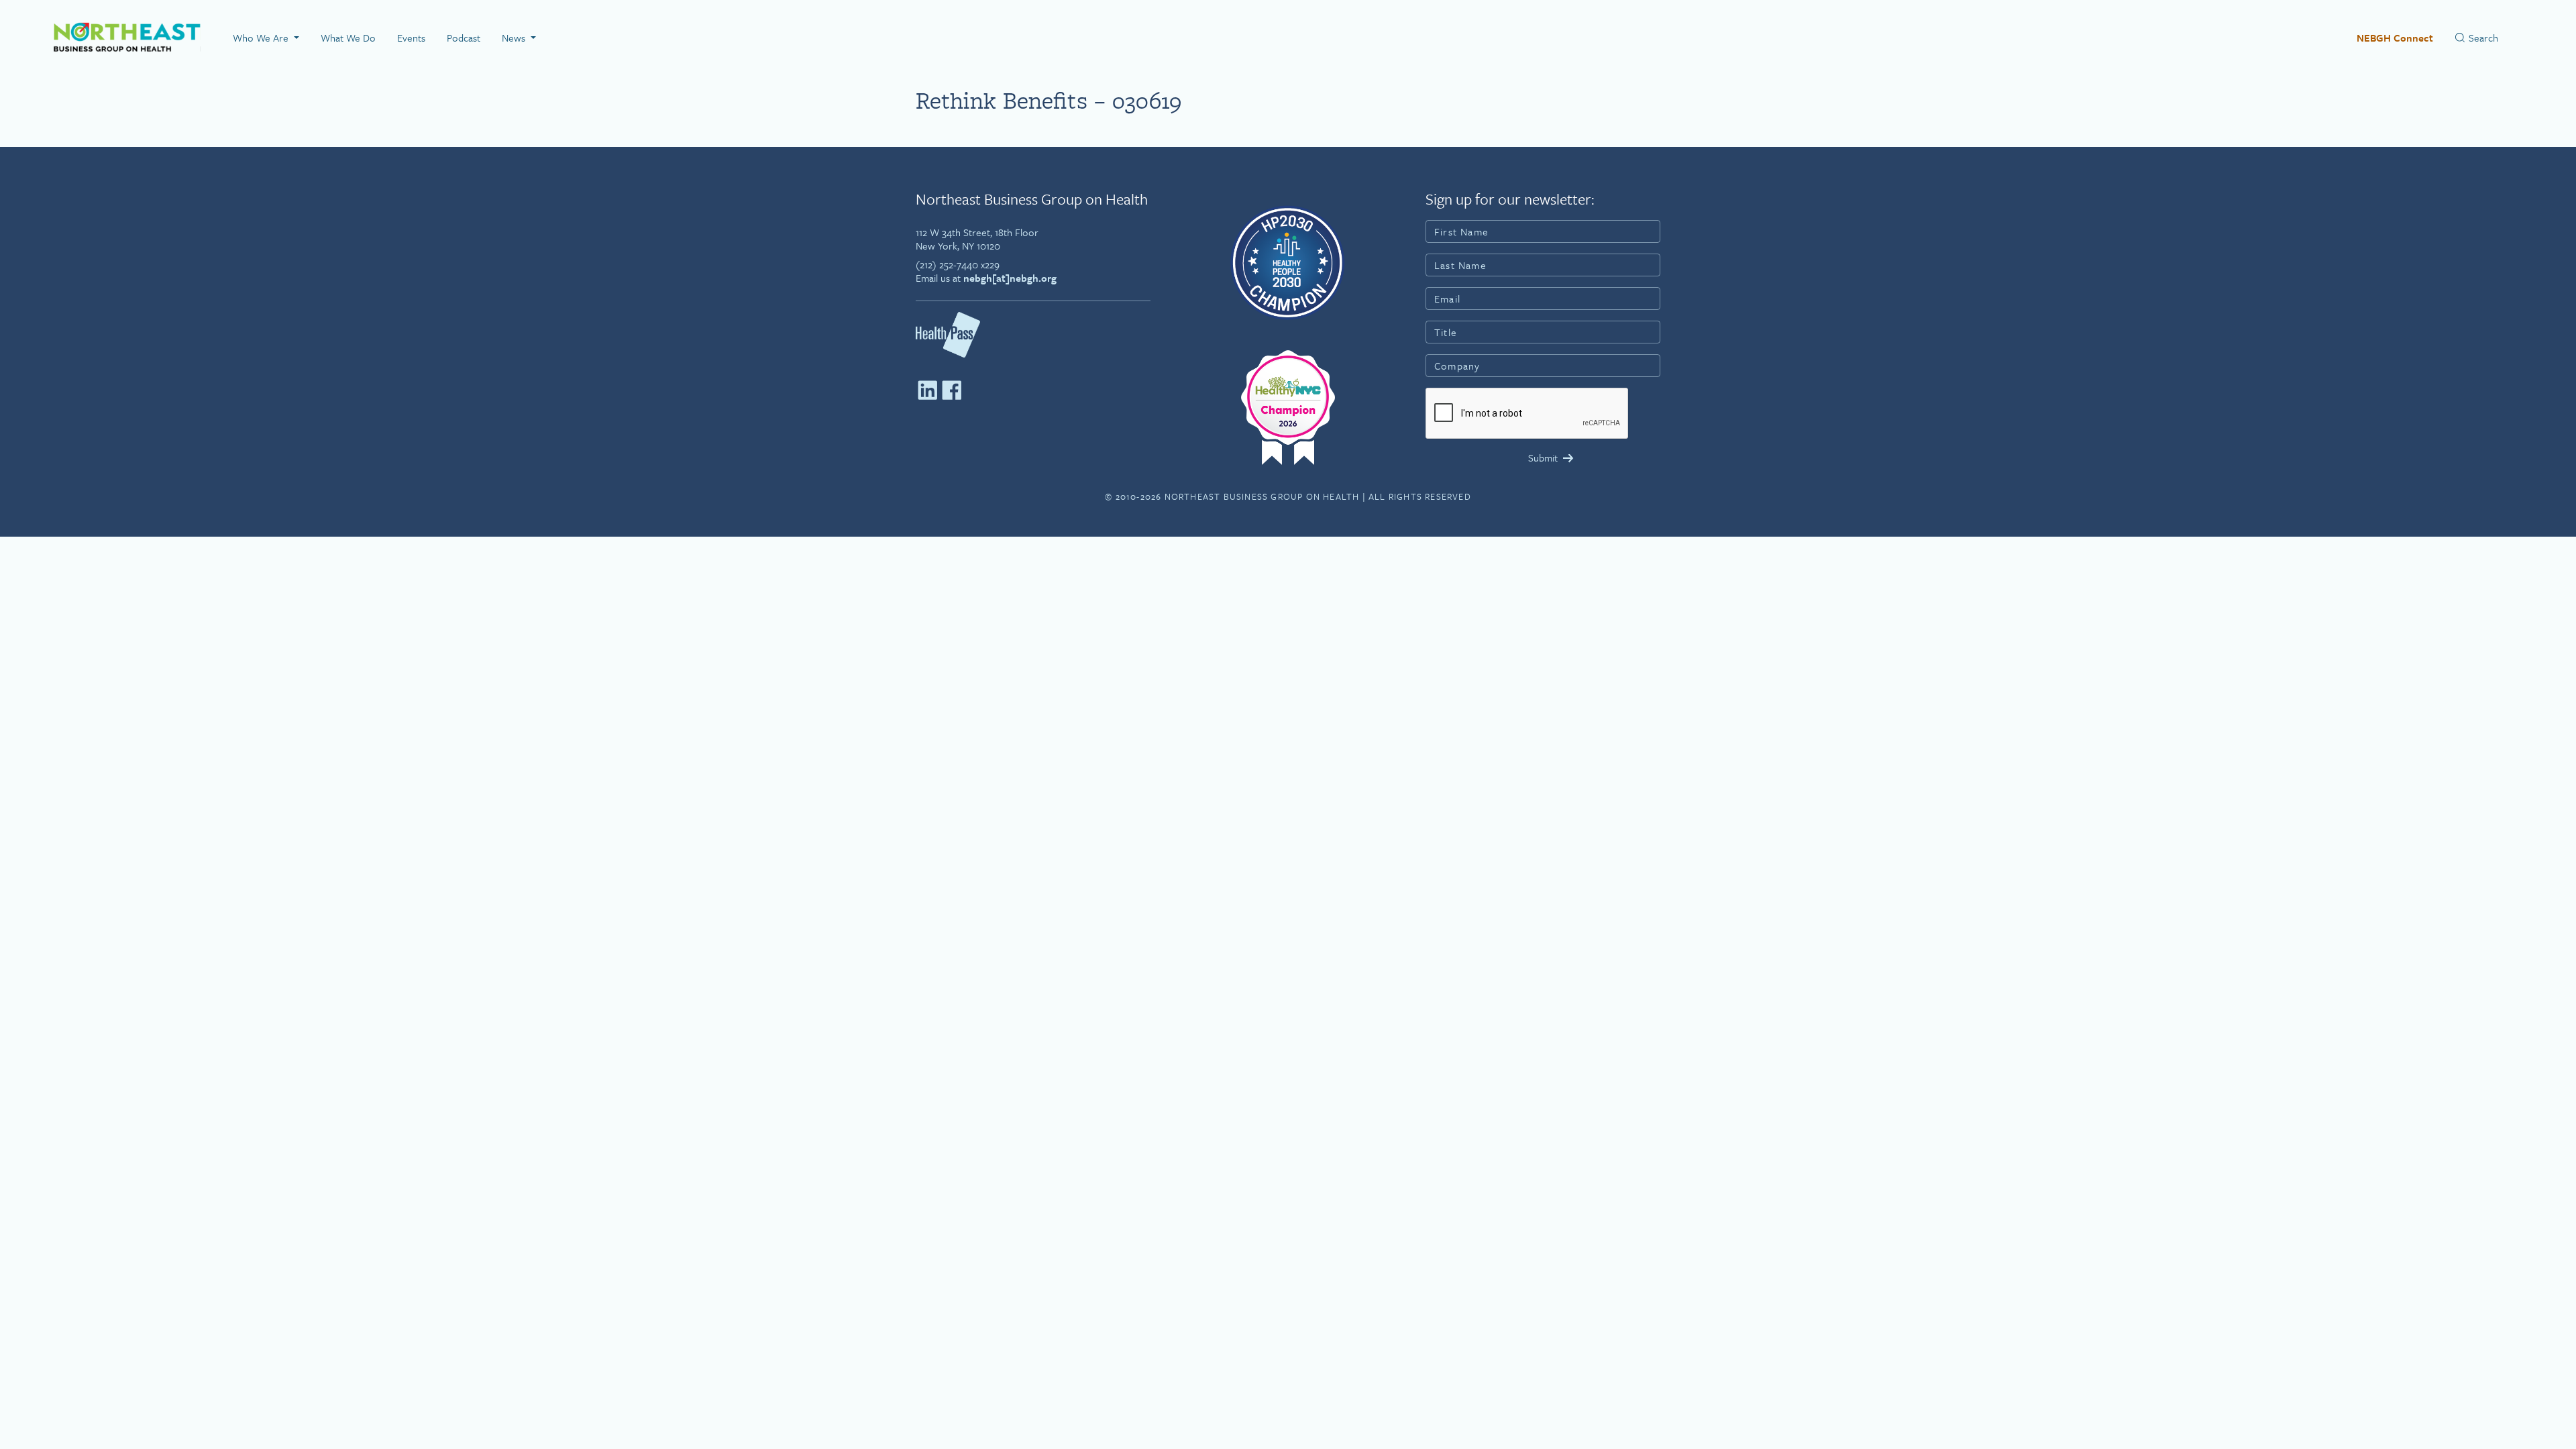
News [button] (515, 38)
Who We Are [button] (262, 38)
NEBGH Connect (2395, 38)
